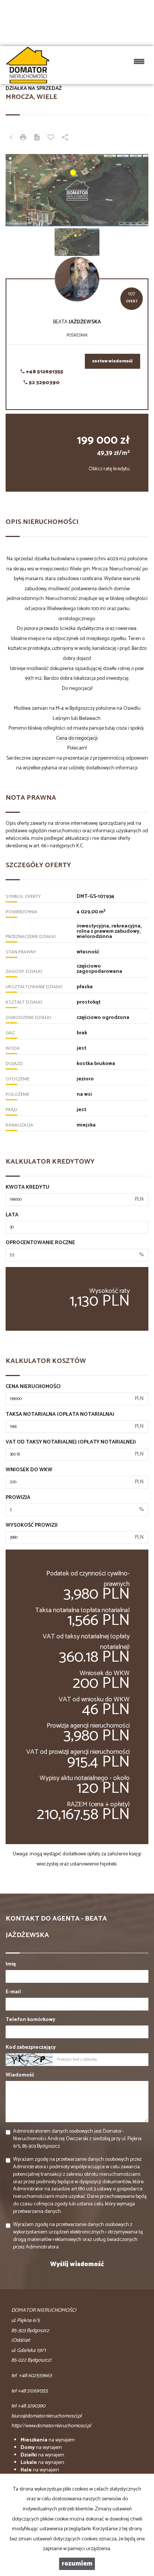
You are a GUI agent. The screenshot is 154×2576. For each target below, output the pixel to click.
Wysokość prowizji (32, 1526)
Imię (11, 1964)
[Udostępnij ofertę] (65, 138)
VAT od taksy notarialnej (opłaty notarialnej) (71, 1442)
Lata (12, 1215)
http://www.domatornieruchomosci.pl (51, 2426)
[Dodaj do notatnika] (51, 138)
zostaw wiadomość (113, 361)
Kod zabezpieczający (31, 2048)
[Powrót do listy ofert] (11, 138)
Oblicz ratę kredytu (109, 469)
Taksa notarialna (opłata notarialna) (60, 1415)
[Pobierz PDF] (37, 138)
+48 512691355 (44, 372)
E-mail (13, 1992)
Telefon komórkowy (30, 2020)
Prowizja (18, 1498)
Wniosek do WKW (29, 1470)
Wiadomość (20, 2075)
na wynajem (48, 2440)
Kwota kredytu (27, 1188)
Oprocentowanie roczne (40, 1243)
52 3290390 (44, 383)
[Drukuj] (23, 138)
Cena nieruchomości (33, 1387)
